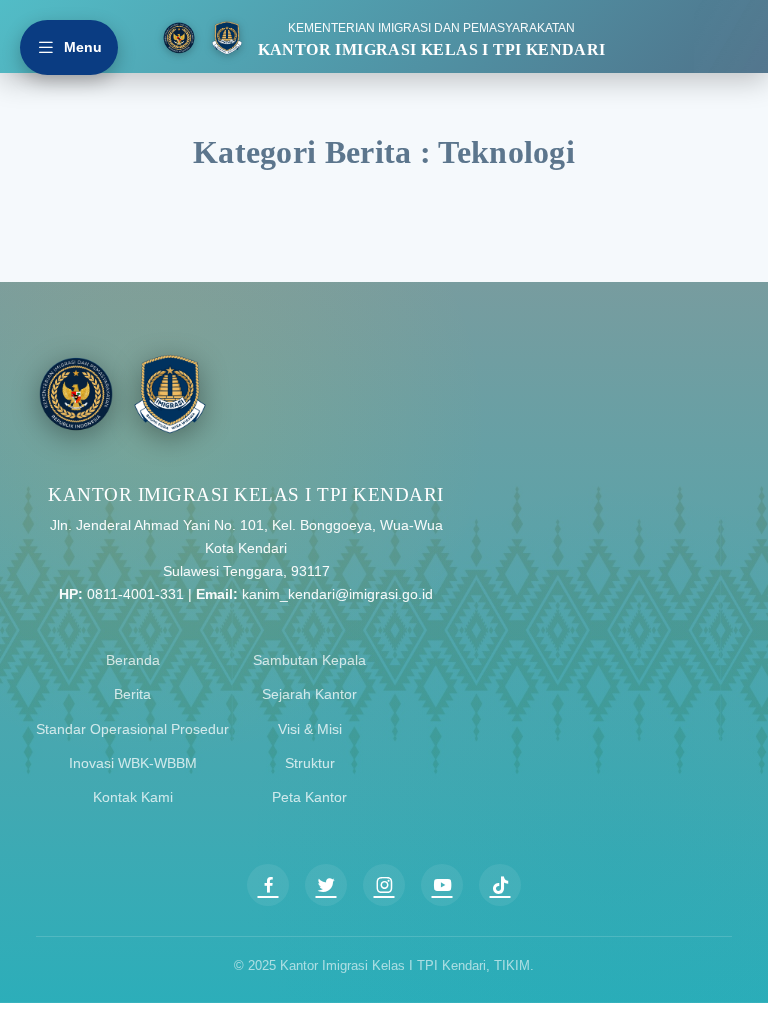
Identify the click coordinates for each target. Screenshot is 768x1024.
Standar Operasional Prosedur (132, 729)
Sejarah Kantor (309, 694)
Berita (132, 694)
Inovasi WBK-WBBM (133, 763)
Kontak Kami (133, 797)
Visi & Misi (310, 729)
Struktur (310, 763)
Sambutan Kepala (309, 660)
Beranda (133, 660)
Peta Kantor (309, 797)
